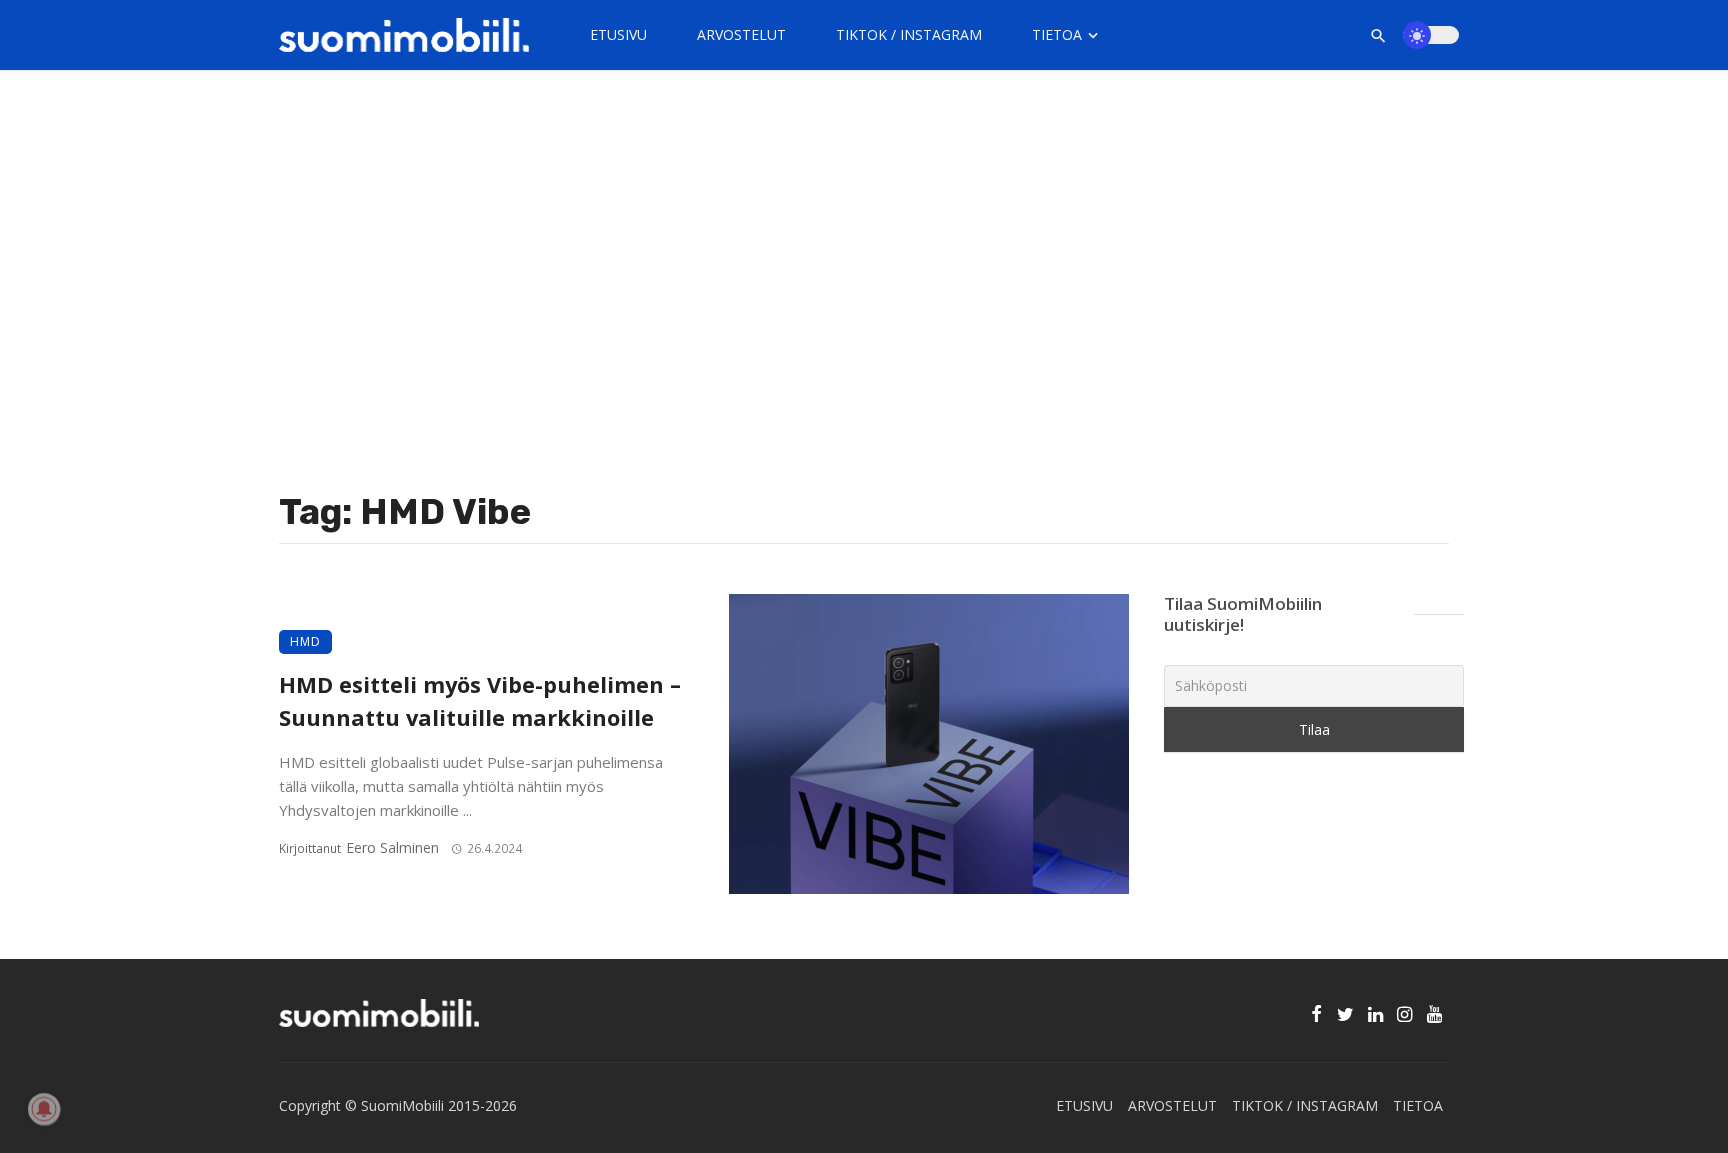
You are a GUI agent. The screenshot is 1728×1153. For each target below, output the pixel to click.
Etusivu (618, 34)
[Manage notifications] (44, 1109)
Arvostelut (741, 34)
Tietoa (1057, 34)
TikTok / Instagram (909, 34)
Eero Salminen (392, 847)
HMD (305, 641)
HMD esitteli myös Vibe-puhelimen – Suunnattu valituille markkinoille (480, 701)
